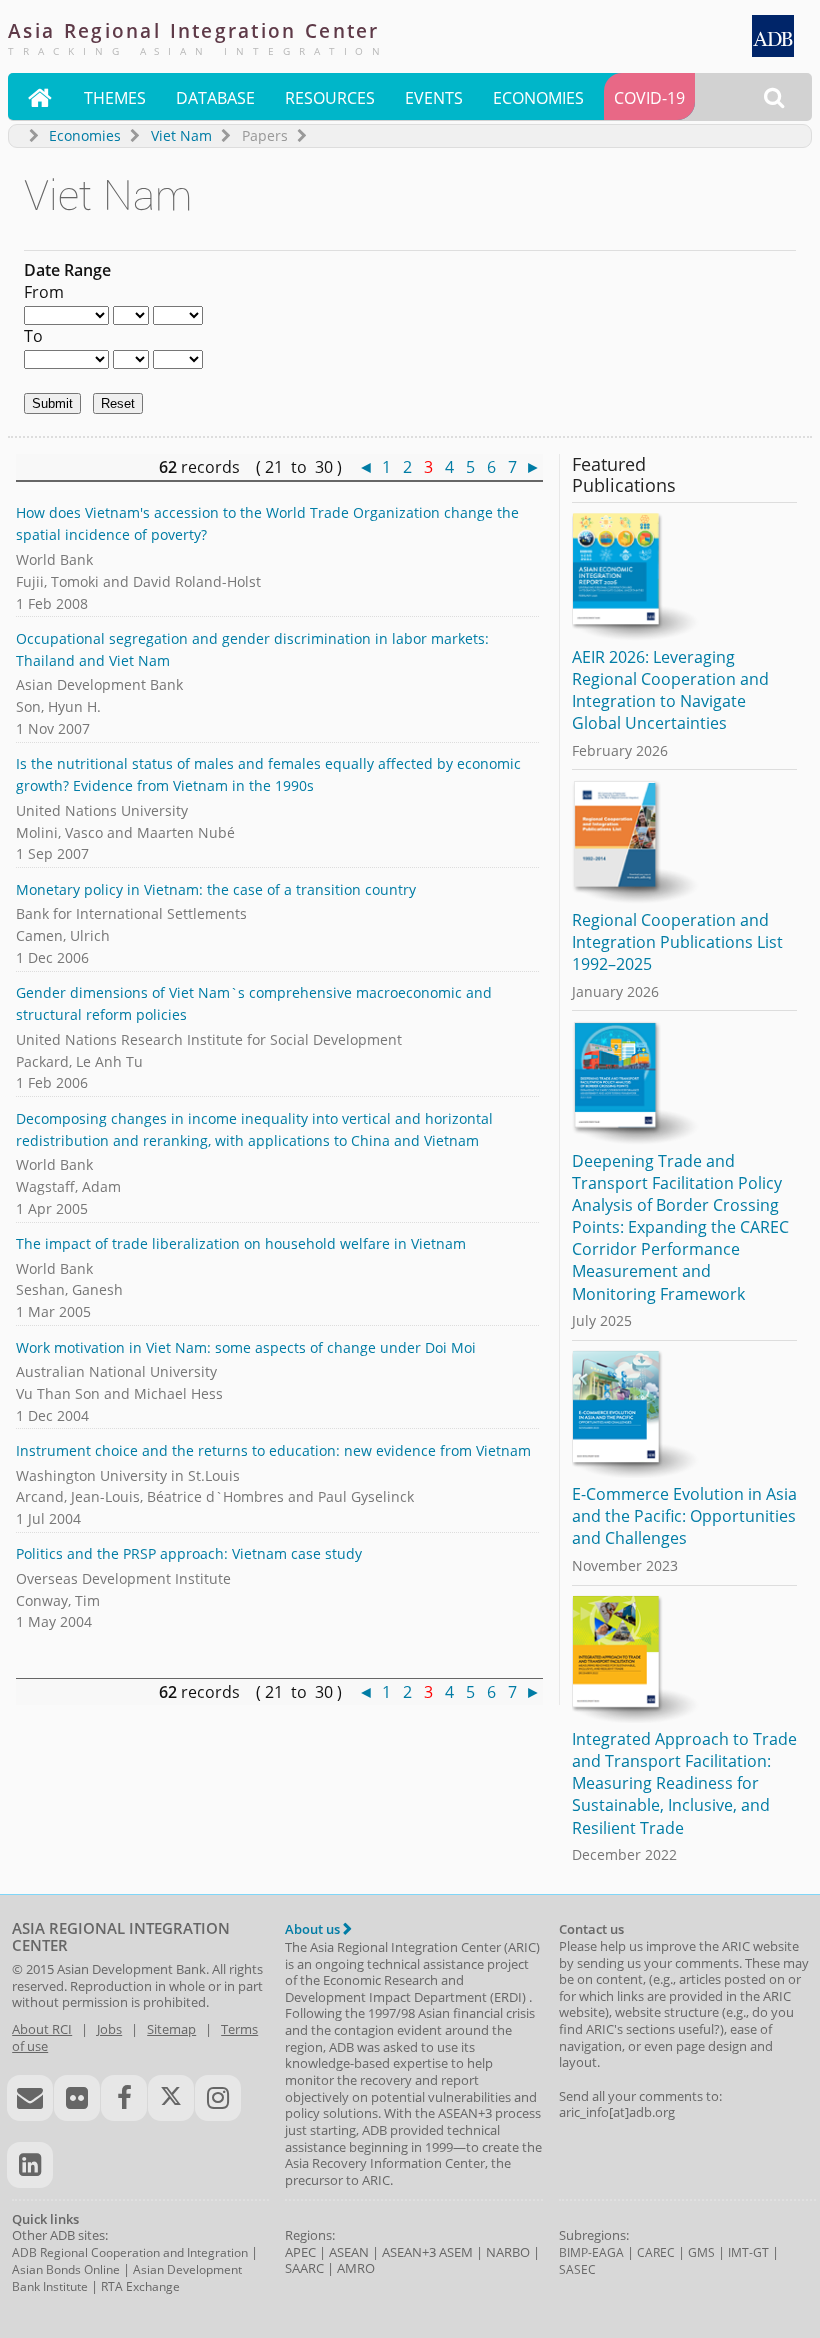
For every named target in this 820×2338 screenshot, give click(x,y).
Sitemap (171, 2029)
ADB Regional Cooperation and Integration (130, 2252)
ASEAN (349, 2252)
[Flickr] (77, 2098)
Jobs (109, 2029)
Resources (330, 98)
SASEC (577, 2269)
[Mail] (30, 2098)
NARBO (508, 2252)
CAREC (656, 2252)
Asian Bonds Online (66, 2269)
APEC (300, 2252)
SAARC (304, 2268)
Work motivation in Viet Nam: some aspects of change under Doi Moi (246, 1347)
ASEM (456, 2252)
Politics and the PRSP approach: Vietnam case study (189, 1553)
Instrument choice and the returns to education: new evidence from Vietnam (273, 1450)
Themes (115, 98)
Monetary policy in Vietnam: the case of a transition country (216, 889)
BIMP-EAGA (591, 2252)
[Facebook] (124, 2098)
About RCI (42, 2029)
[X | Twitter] (171, 2098)
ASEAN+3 (409, 2252)
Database (215, 98)
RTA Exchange (140, 2286)
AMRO (356, 2268)
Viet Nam (181, 135)
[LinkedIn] (30, 2165)
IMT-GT (748, 2252)
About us (314, 1929)
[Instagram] (218, 2098)
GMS (701, 2252)
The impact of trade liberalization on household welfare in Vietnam (241, 1243)
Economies (538, 98)
